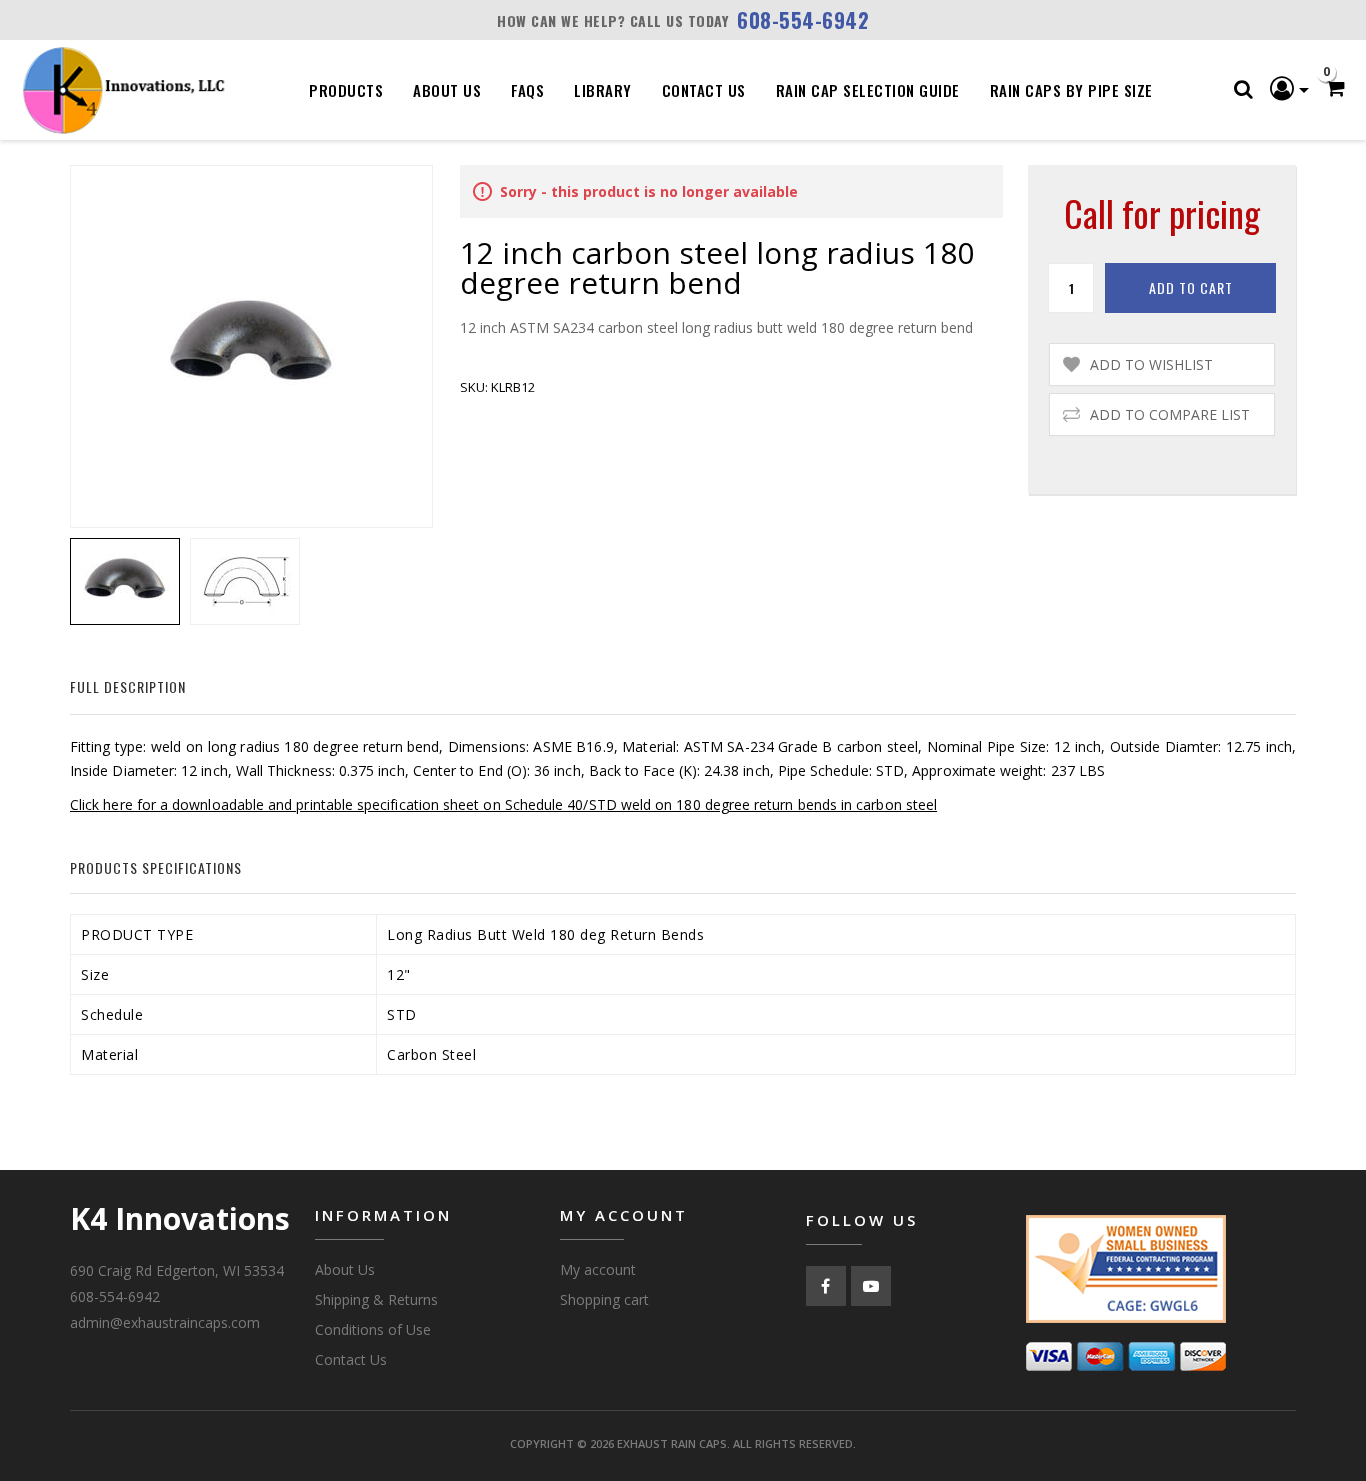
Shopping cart (604, 1299)
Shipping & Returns (376, 1299)
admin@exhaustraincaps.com (165, 1322)
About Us (447, 90)
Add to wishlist (1151, 364)
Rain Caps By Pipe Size (1071, 90)
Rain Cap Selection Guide (868, 90)
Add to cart (1191, 287)
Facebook (826, 1286)
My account (598, 1269)
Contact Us (704, 90)
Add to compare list (1170, 414)
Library (603, 90)
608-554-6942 (803, 20)
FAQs (527, 90)
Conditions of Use (373, 1329)
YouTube (871, 1286)
